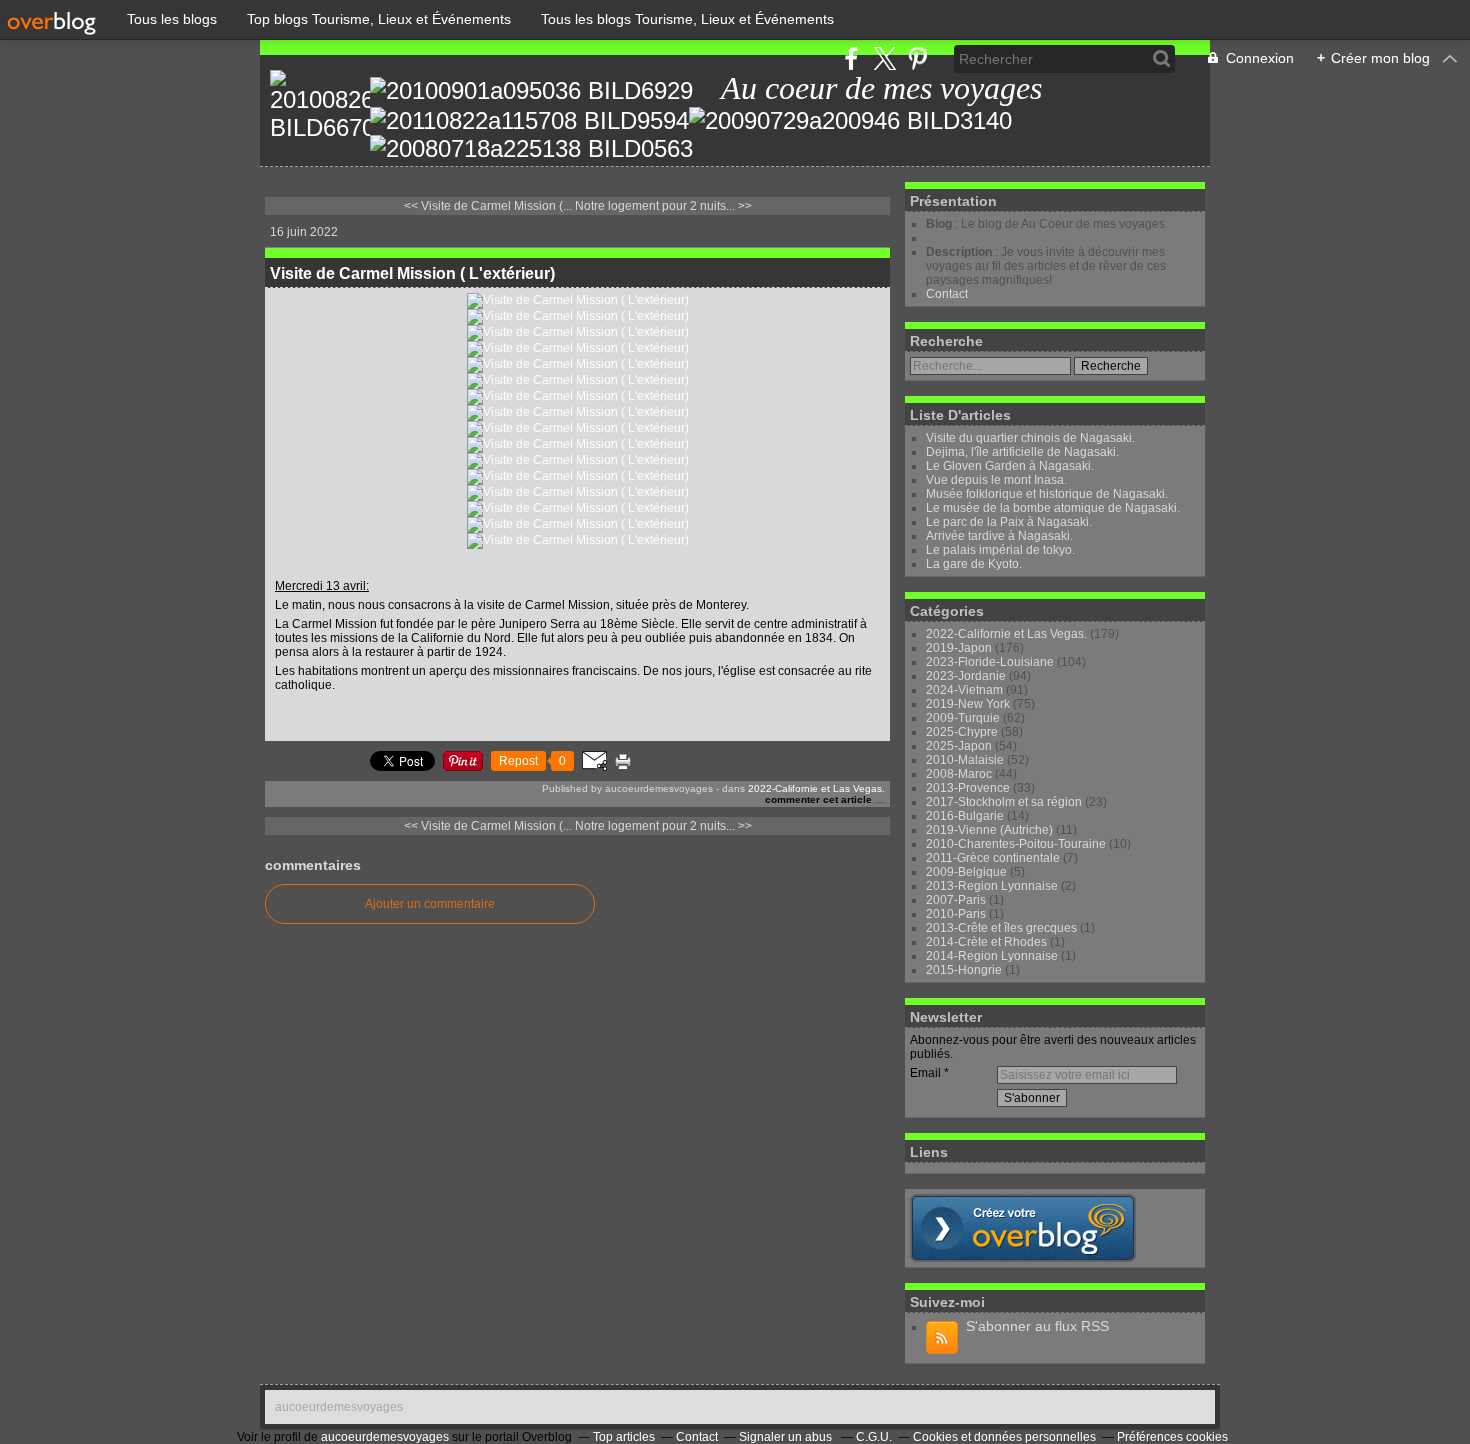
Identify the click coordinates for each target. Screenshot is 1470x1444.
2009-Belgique (966, 872)
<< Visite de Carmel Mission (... (488, 206)
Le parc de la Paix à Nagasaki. (1009, 522)
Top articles (624, 1437)
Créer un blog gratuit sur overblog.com (1023, 1228)
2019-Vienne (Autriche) (989, 830)
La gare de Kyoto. (974, 564)
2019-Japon (959, 648)
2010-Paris (956, 914)
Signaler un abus (787, 1437)
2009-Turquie (963, 718)
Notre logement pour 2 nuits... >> (663, 206)
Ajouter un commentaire (430, 904)
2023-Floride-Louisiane (990, 662)
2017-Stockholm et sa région (1004, 802)
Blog (939, 224)
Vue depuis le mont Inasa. (996, 480)
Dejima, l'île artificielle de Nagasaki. (1022, 452)
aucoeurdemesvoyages (339, 1407)
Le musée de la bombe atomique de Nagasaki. (1053, 508)
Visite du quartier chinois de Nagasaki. (1030, 438)
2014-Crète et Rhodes (986, 942)
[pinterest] (917, 58)
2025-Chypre (962, 732)
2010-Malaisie (965, 760)
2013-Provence (968, 788)
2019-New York (968, 704)
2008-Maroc (959, 774)
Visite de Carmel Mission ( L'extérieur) (412, 273)
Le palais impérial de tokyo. (1000, 550)
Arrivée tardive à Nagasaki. (999, 536)
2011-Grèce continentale (993, 858)
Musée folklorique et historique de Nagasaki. (1047, 494)
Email (925, 1073)
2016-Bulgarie (965, 816)
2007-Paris (956, 900)
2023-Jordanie (966, 676)
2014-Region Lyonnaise (992, 956)
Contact (947, 294)
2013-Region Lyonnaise (992, 886)
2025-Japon (959, 746)
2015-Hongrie (964, 970)
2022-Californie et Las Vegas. (816, 788)
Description (960, 252)
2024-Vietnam (964, 690)
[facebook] (851, 58)
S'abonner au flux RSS (1037, 1326)
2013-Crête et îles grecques (1001, 928)
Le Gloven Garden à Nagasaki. (1010, 466)
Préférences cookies (1172, 1437)
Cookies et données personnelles (1004, 1437)
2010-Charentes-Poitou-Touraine (1016, 844)
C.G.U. (874, 1437)
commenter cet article (820, 799)
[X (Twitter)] (884, 58)
